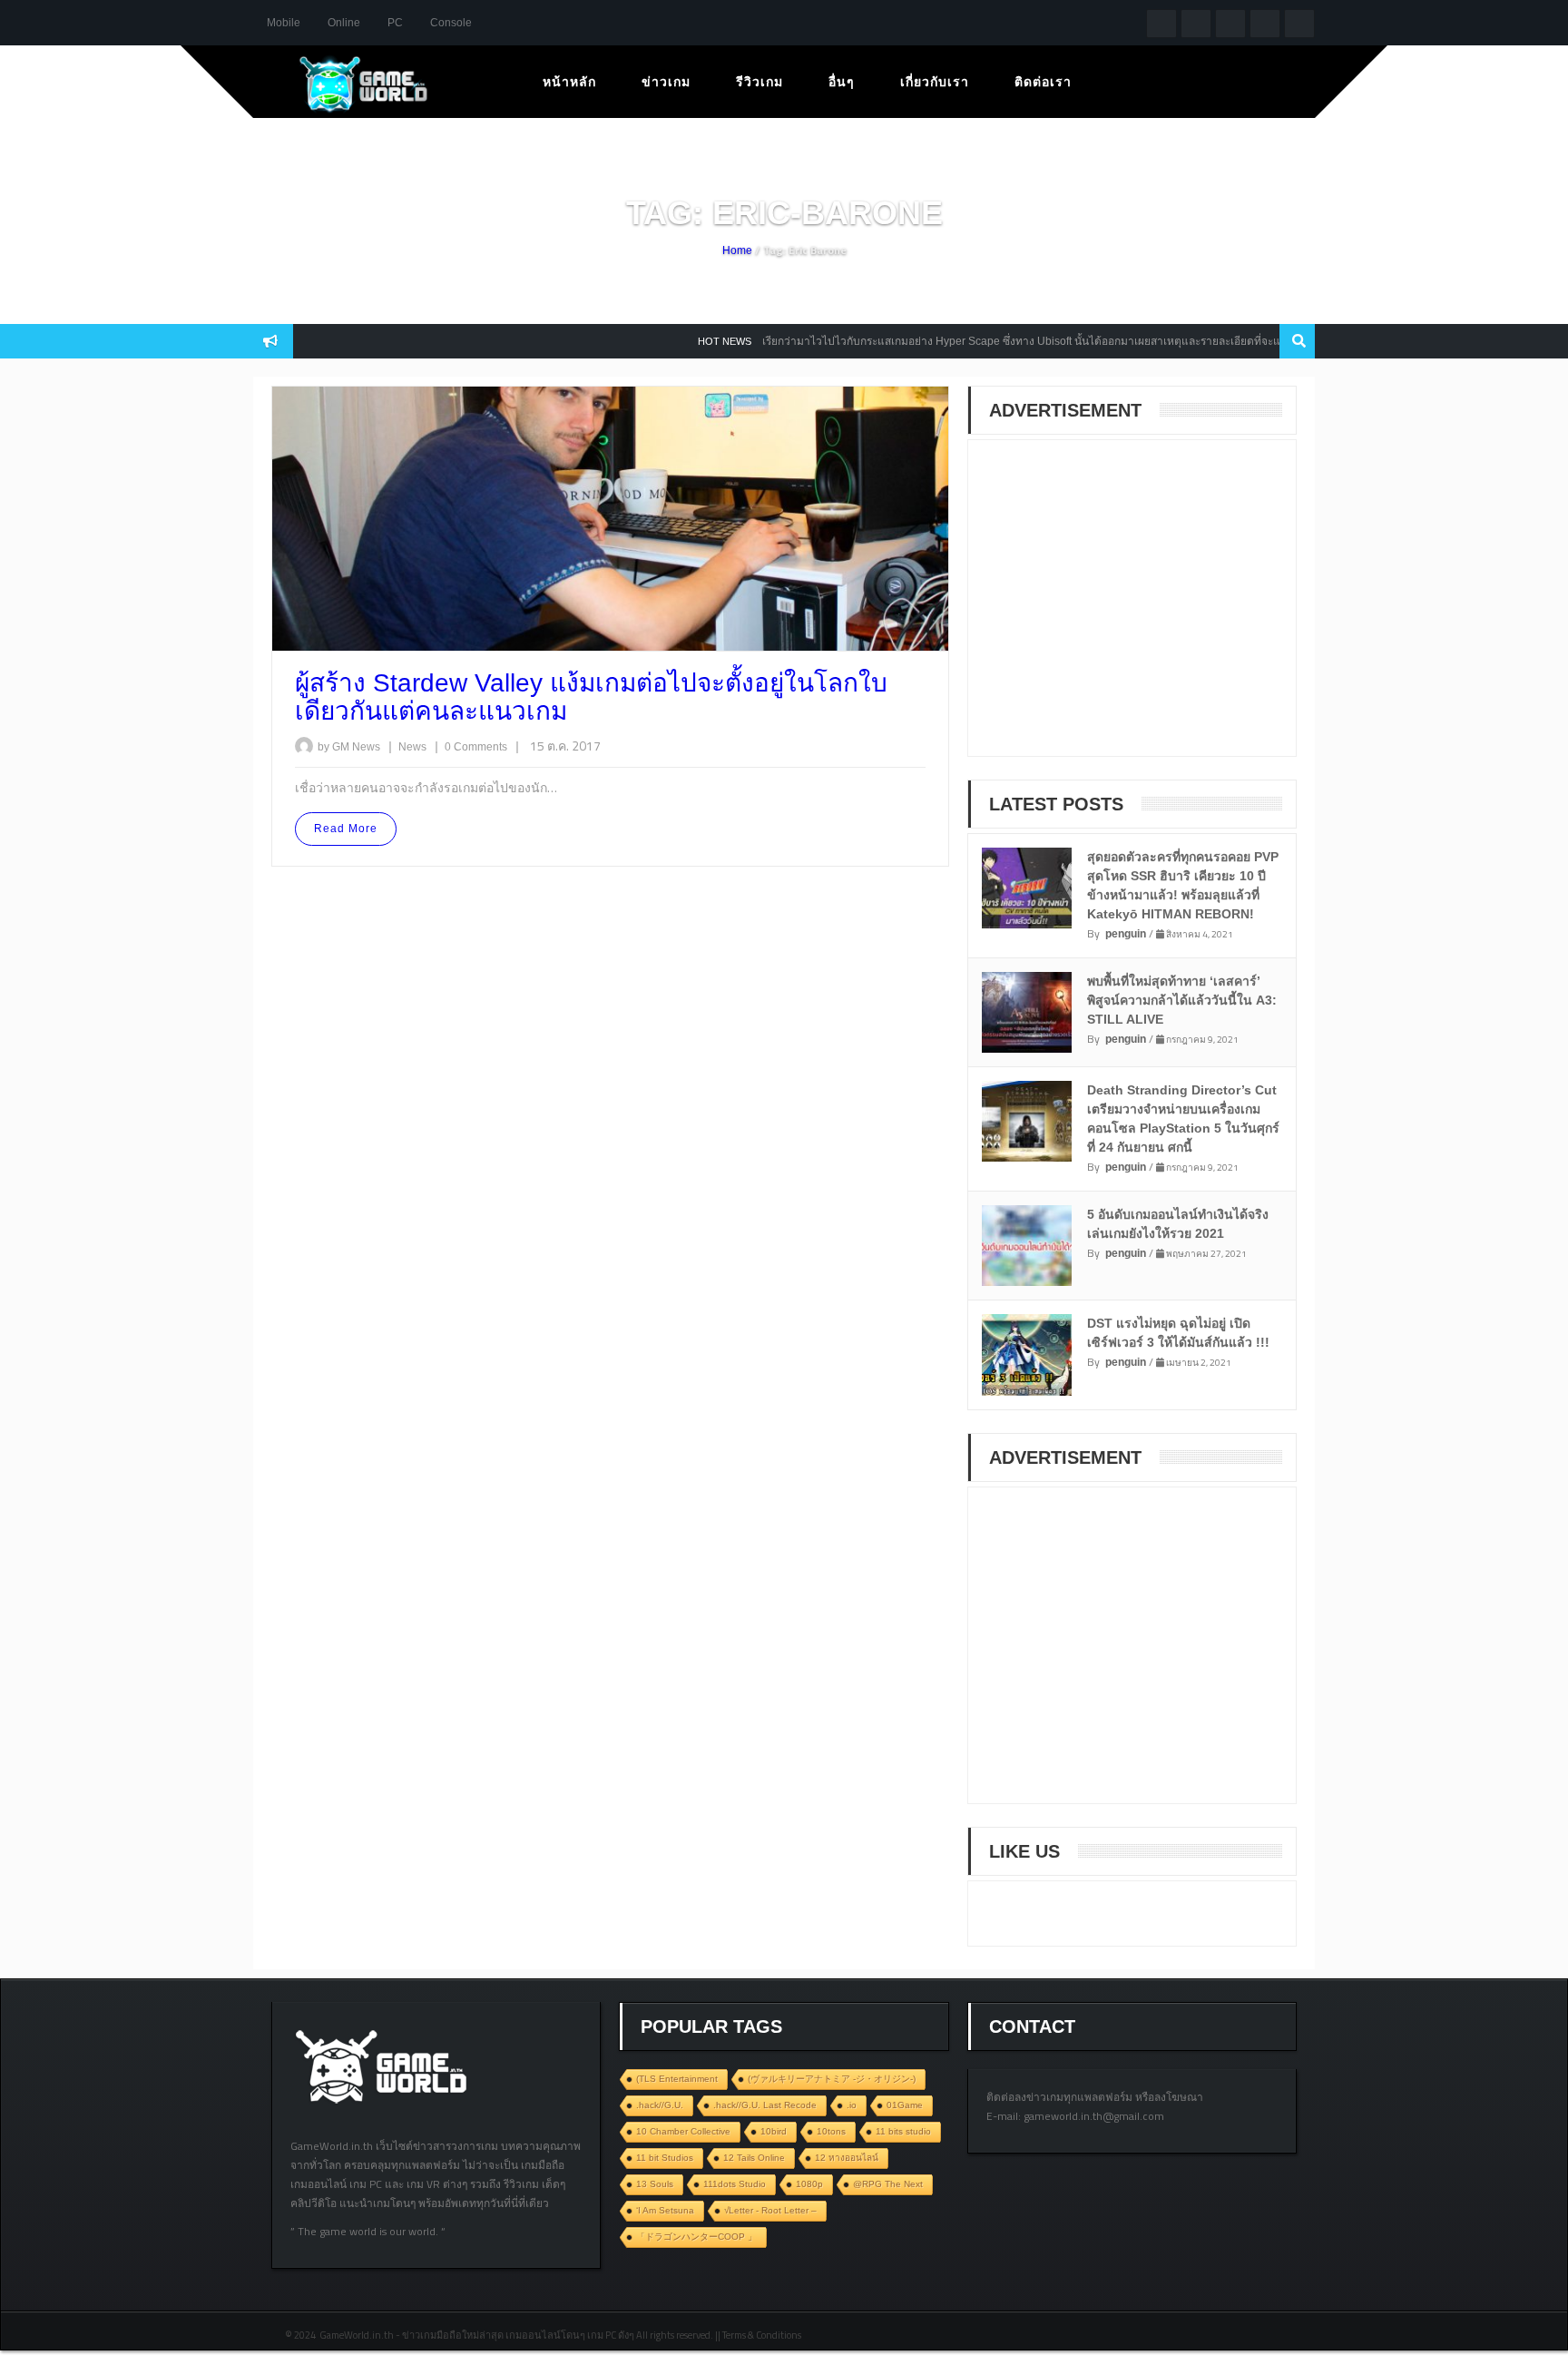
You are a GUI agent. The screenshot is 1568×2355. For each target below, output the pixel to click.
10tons (831, 2131)
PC (395, 23)
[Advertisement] (1122, 610)
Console (451, 23)
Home (737, 250)
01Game (905, 2105)
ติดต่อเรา (1043, 82)
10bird (774, 2131)
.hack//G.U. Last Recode (765, 2105)
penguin (1126, 934)
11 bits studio (903, 2131)
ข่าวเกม (666, 82)
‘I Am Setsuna (665, 2210)
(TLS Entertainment (677, 2079)
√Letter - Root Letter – (770, 2210)
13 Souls (655, 2184)
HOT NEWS (683, 341)
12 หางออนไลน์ (847, 2158)
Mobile (284, 23)
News (414, 747)
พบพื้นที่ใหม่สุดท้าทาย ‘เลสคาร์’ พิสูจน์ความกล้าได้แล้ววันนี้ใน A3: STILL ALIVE (1182, 1000)
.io (852, 2105)
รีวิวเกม (759, 82)
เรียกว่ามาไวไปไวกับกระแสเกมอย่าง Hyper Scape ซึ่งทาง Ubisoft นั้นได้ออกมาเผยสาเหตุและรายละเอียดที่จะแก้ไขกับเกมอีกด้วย (1021, 341)
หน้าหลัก (569, 82)
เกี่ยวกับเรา (935, 82)
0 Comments (476, 747)
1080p (809, 2184)
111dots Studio (735, 2184)
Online (344, 23)
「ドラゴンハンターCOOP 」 (696, 2237)
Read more (346, 829)
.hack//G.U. (660, 2105)
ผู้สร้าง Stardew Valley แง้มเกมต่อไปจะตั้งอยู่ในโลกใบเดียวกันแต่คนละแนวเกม (591, 697)
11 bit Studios (665, 2158)
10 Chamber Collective (683, 2131)
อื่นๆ (842, 82)
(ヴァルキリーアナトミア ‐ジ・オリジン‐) (832, 2079)
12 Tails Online (754, 2158)
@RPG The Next (888, 2184)
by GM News (349, 747)
